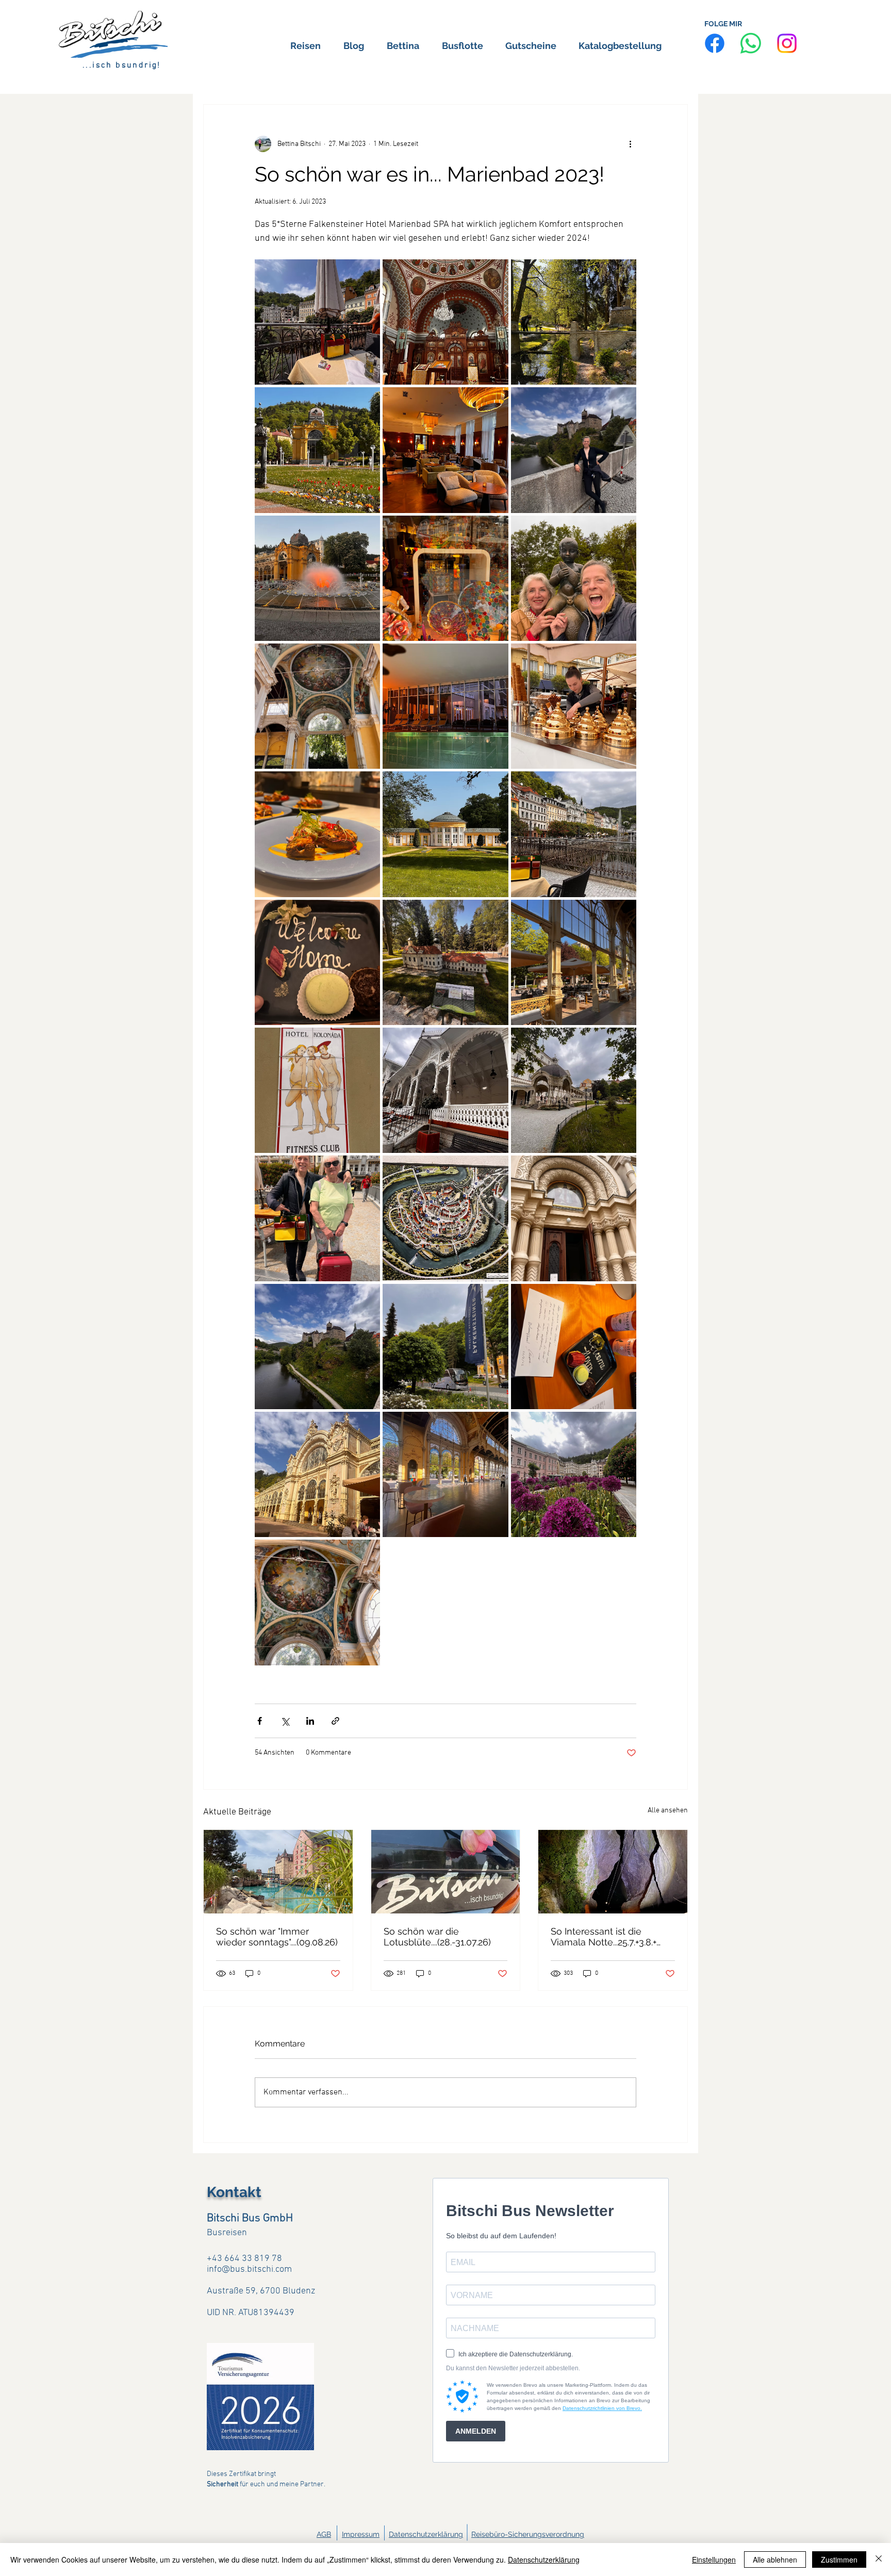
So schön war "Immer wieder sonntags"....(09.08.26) (277, 1937)
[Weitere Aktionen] (630, 144)
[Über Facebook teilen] (260, 1721)
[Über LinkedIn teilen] (310, 1721)
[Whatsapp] (751, 43)
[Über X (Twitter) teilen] (285, 1721)
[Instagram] (787, 43)
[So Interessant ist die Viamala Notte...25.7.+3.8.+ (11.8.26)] (613, 1872)
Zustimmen (839, 2560)
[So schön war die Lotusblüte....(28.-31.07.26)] (446, 1872)
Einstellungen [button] (714, 2560)
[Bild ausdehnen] (317, 322)
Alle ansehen (668, 1811)
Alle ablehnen (775, 2560)
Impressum (361, 2534)
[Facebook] (715, 43)
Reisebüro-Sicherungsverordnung (528, 2534)
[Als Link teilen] (335, 1721)
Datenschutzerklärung (426, 2534)
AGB (324, 2534)
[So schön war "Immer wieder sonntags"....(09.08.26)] (278, 1872)
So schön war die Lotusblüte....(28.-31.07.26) (437, 1937)
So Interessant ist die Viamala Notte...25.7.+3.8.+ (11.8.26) (604, 1937)
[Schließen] (879, 2560)
